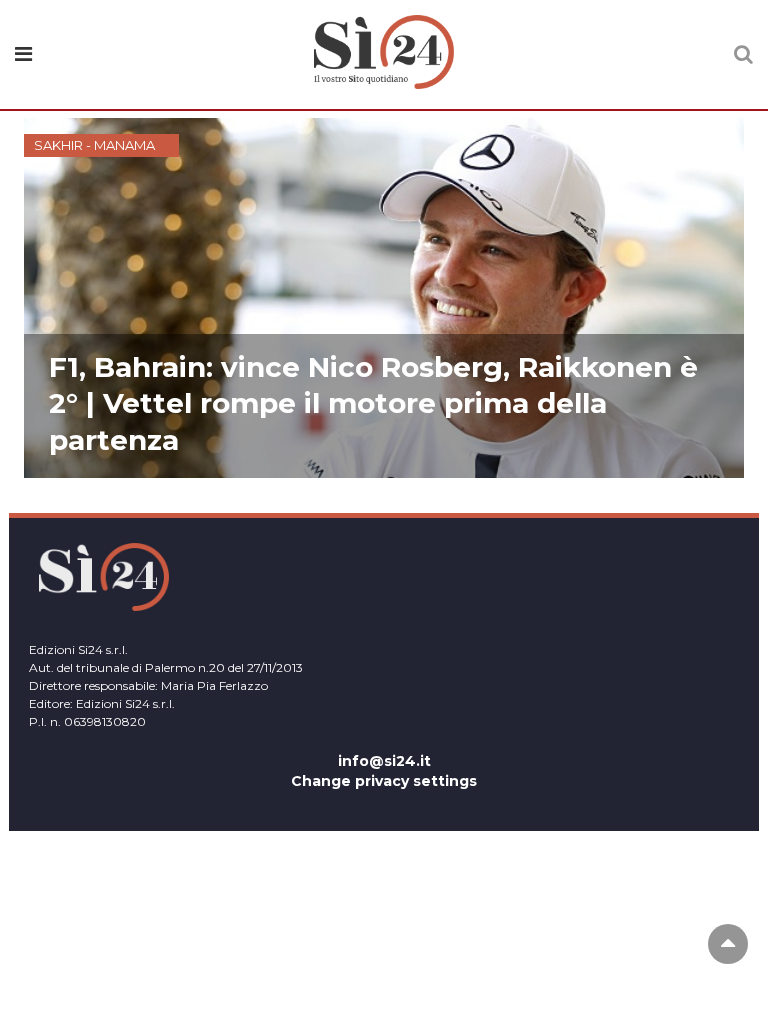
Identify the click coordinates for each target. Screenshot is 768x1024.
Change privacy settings (384, 781)
